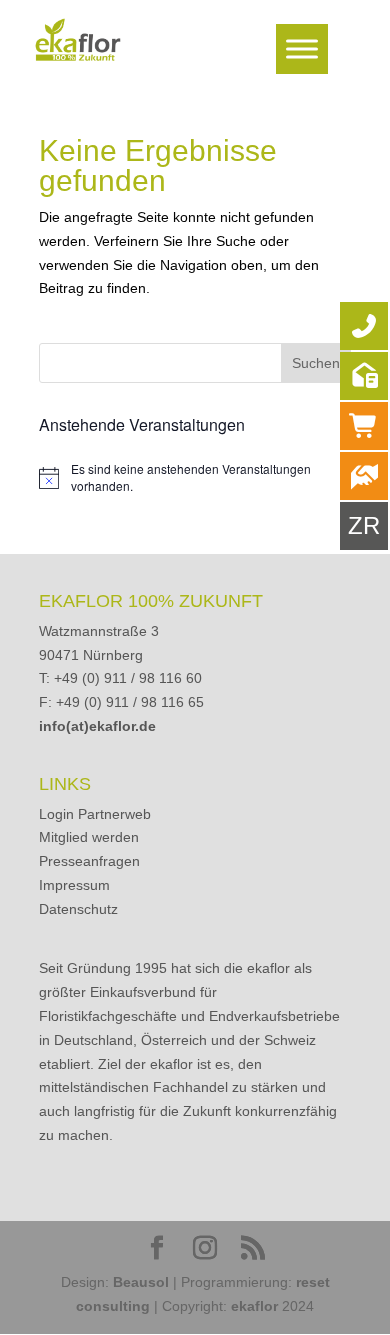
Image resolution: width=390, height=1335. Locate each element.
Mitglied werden (89, 837)
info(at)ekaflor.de (97, 726)
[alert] (195, 477)
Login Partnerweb (95, 814)
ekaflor (254, 1306)
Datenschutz (78, 909)
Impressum (74, 885)
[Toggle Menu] (302, 48)
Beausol (141, 1282)
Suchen (316, 363)
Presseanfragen (89, 861)
